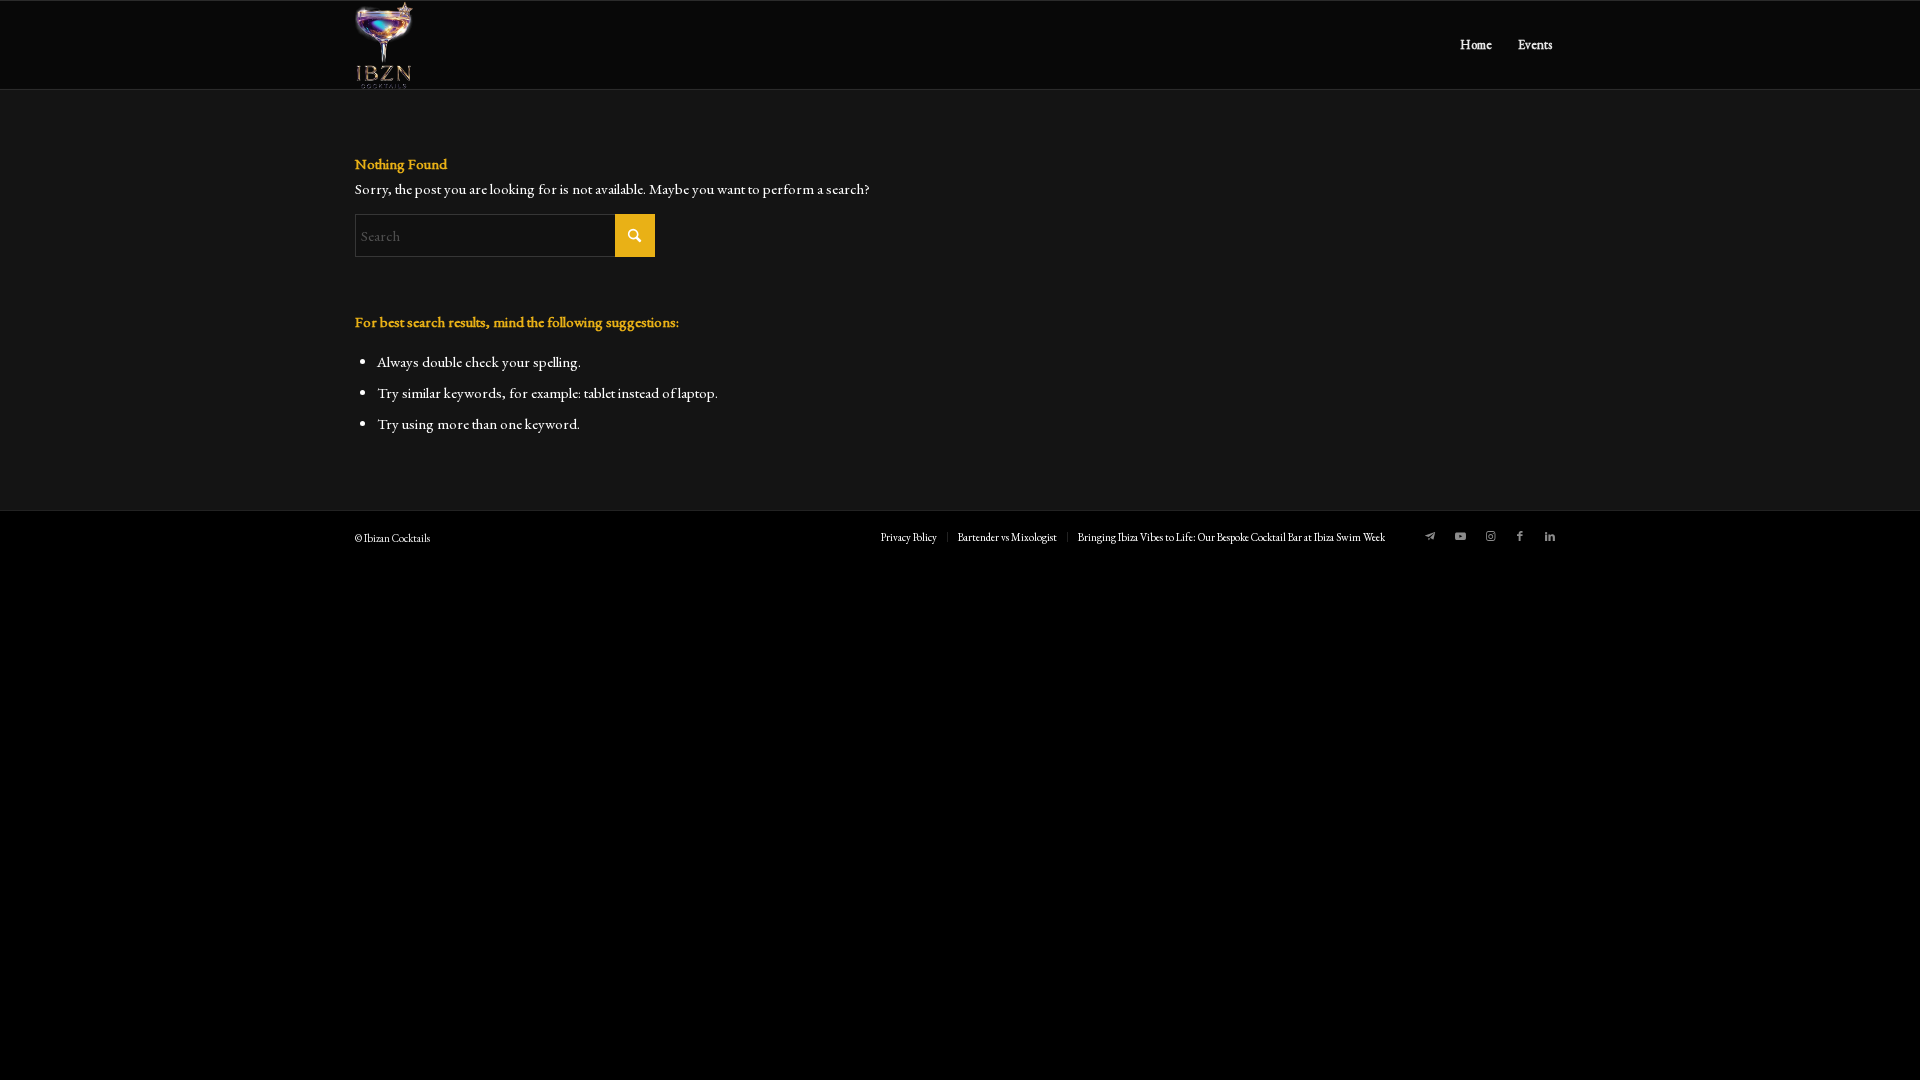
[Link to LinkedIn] (1550, 536)
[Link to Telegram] (1430, 536)
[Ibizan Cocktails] (384, 45)
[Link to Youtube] (1460, 536)
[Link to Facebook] (1520, 536)
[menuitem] (1476, 45)
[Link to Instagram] (1490, 536)
